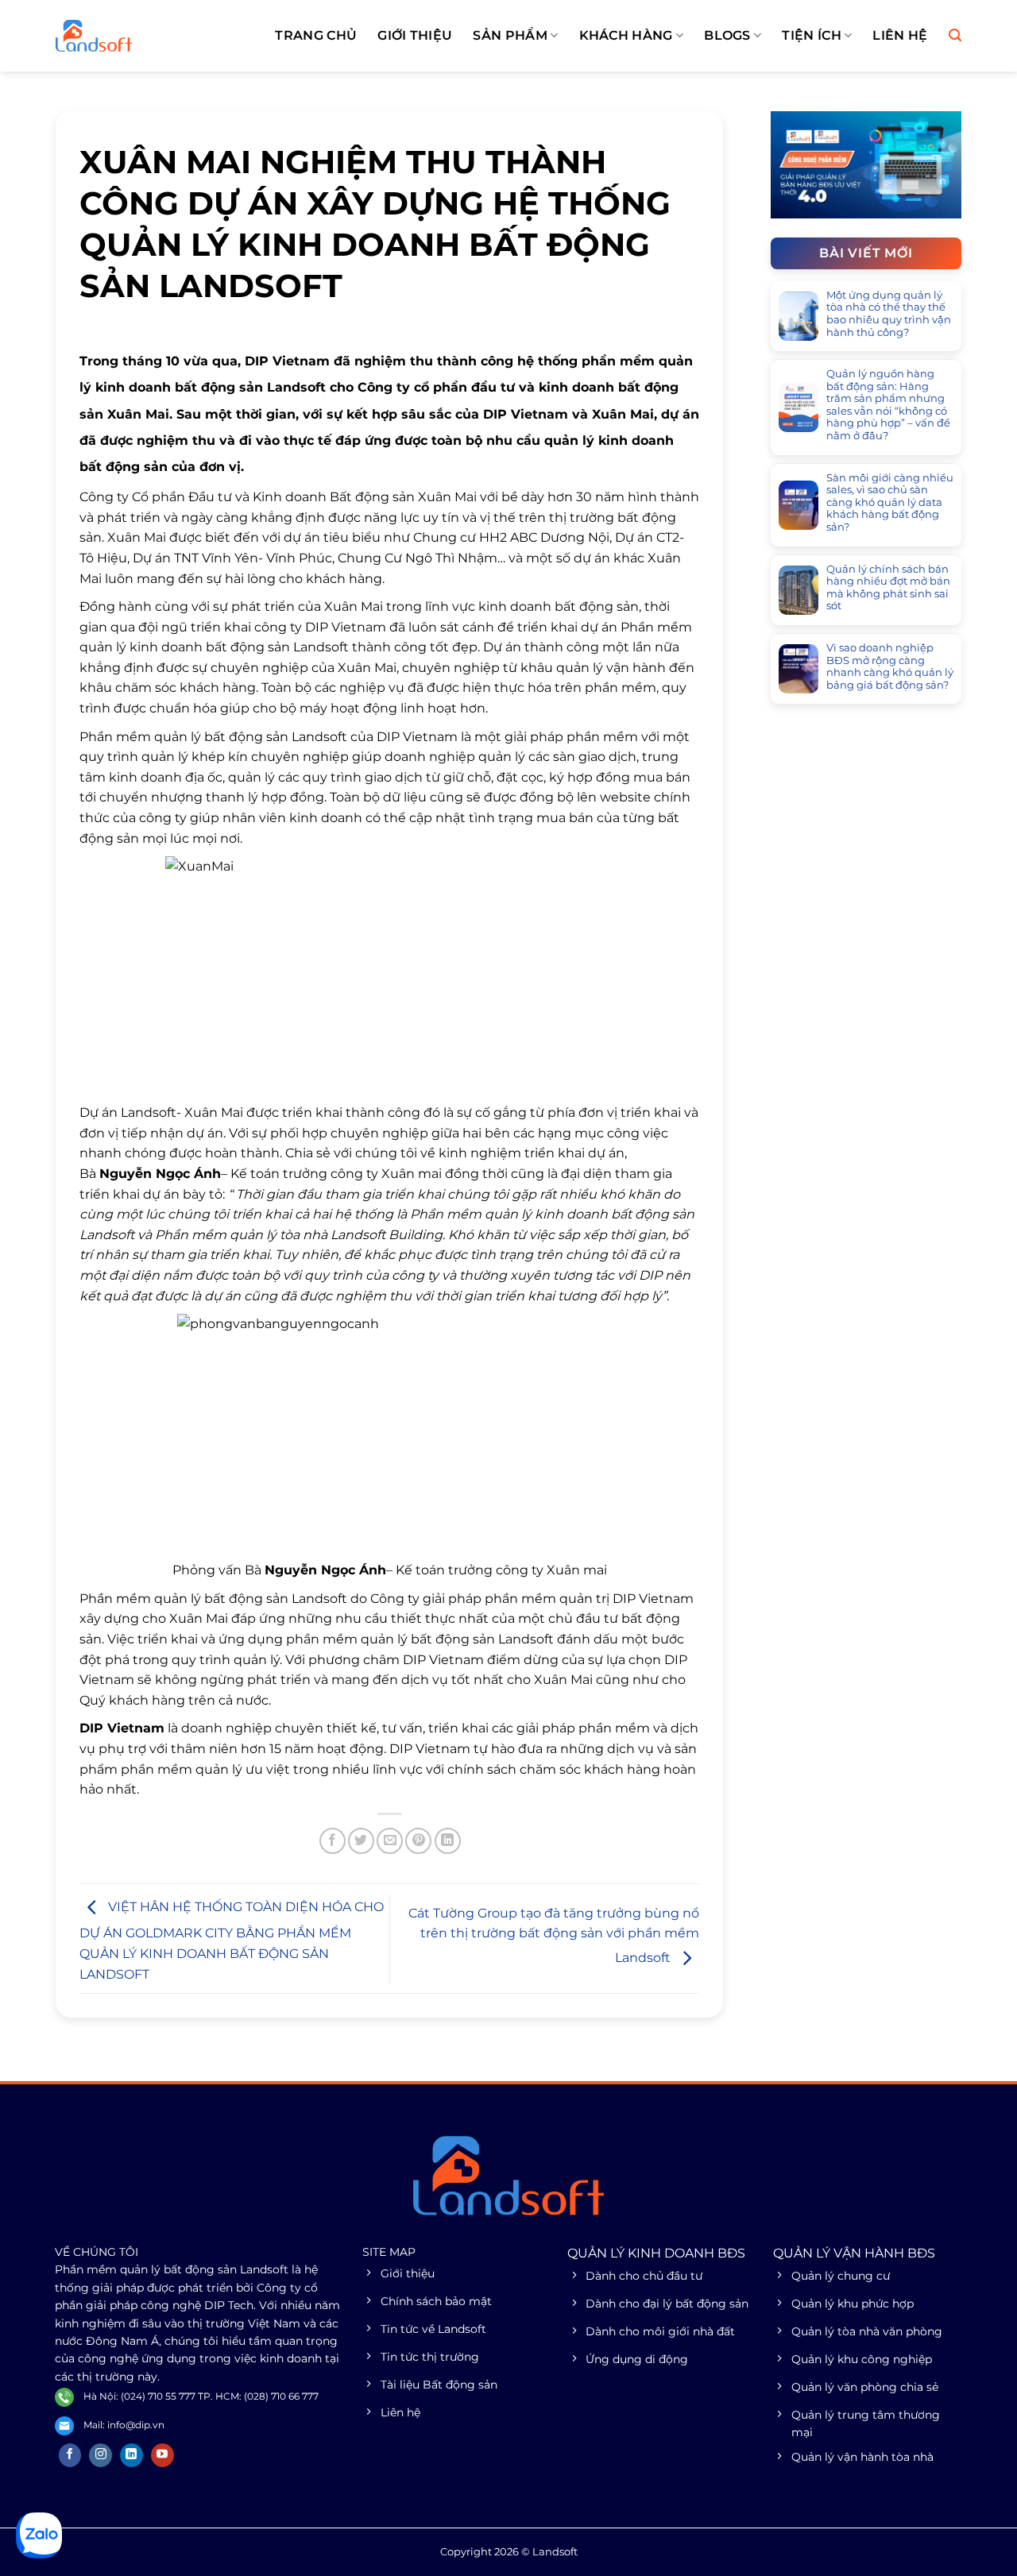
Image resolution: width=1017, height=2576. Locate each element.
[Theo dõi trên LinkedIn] (131, 2455)
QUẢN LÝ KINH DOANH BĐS (656, 2253)
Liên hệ (900, 35)
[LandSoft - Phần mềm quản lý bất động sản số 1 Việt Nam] (135, 36)
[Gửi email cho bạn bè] (390, 1841)
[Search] (955, 35)
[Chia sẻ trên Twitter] (361, 1841)
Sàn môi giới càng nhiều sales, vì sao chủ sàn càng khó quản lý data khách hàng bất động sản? (890, 502)
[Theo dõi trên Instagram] (101, 2455)
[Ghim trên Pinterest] (418, 1841)
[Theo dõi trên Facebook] (70, 2455)
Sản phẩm (510, 35)
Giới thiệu (415, 35)
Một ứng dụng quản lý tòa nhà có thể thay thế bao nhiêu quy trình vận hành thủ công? (889, 314)
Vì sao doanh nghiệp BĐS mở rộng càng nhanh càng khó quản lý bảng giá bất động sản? (890, 666)
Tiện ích (812, 35)
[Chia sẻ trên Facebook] (333, 1841)
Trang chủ (316, 35)
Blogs (727, 35)
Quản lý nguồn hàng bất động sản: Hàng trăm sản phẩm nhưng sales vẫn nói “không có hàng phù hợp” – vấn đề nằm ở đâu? (888, 405)
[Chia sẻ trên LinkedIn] (448, 1841)
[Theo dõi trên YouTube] (162, 2455)
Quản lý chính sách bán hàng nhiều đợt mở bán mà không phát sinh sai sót (888, 588)
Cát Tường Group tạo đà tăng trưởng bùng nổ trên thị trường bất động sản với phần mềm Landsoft (554, 1936)
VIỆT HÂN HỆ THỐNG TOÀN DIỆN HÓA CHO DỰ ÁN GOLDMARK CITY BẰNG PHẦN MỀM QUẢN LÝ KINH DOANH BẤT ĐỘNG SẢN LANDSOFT (232, 1940)
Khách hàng (626, 35)
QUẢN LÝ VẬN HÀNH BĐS (854, 2253)
